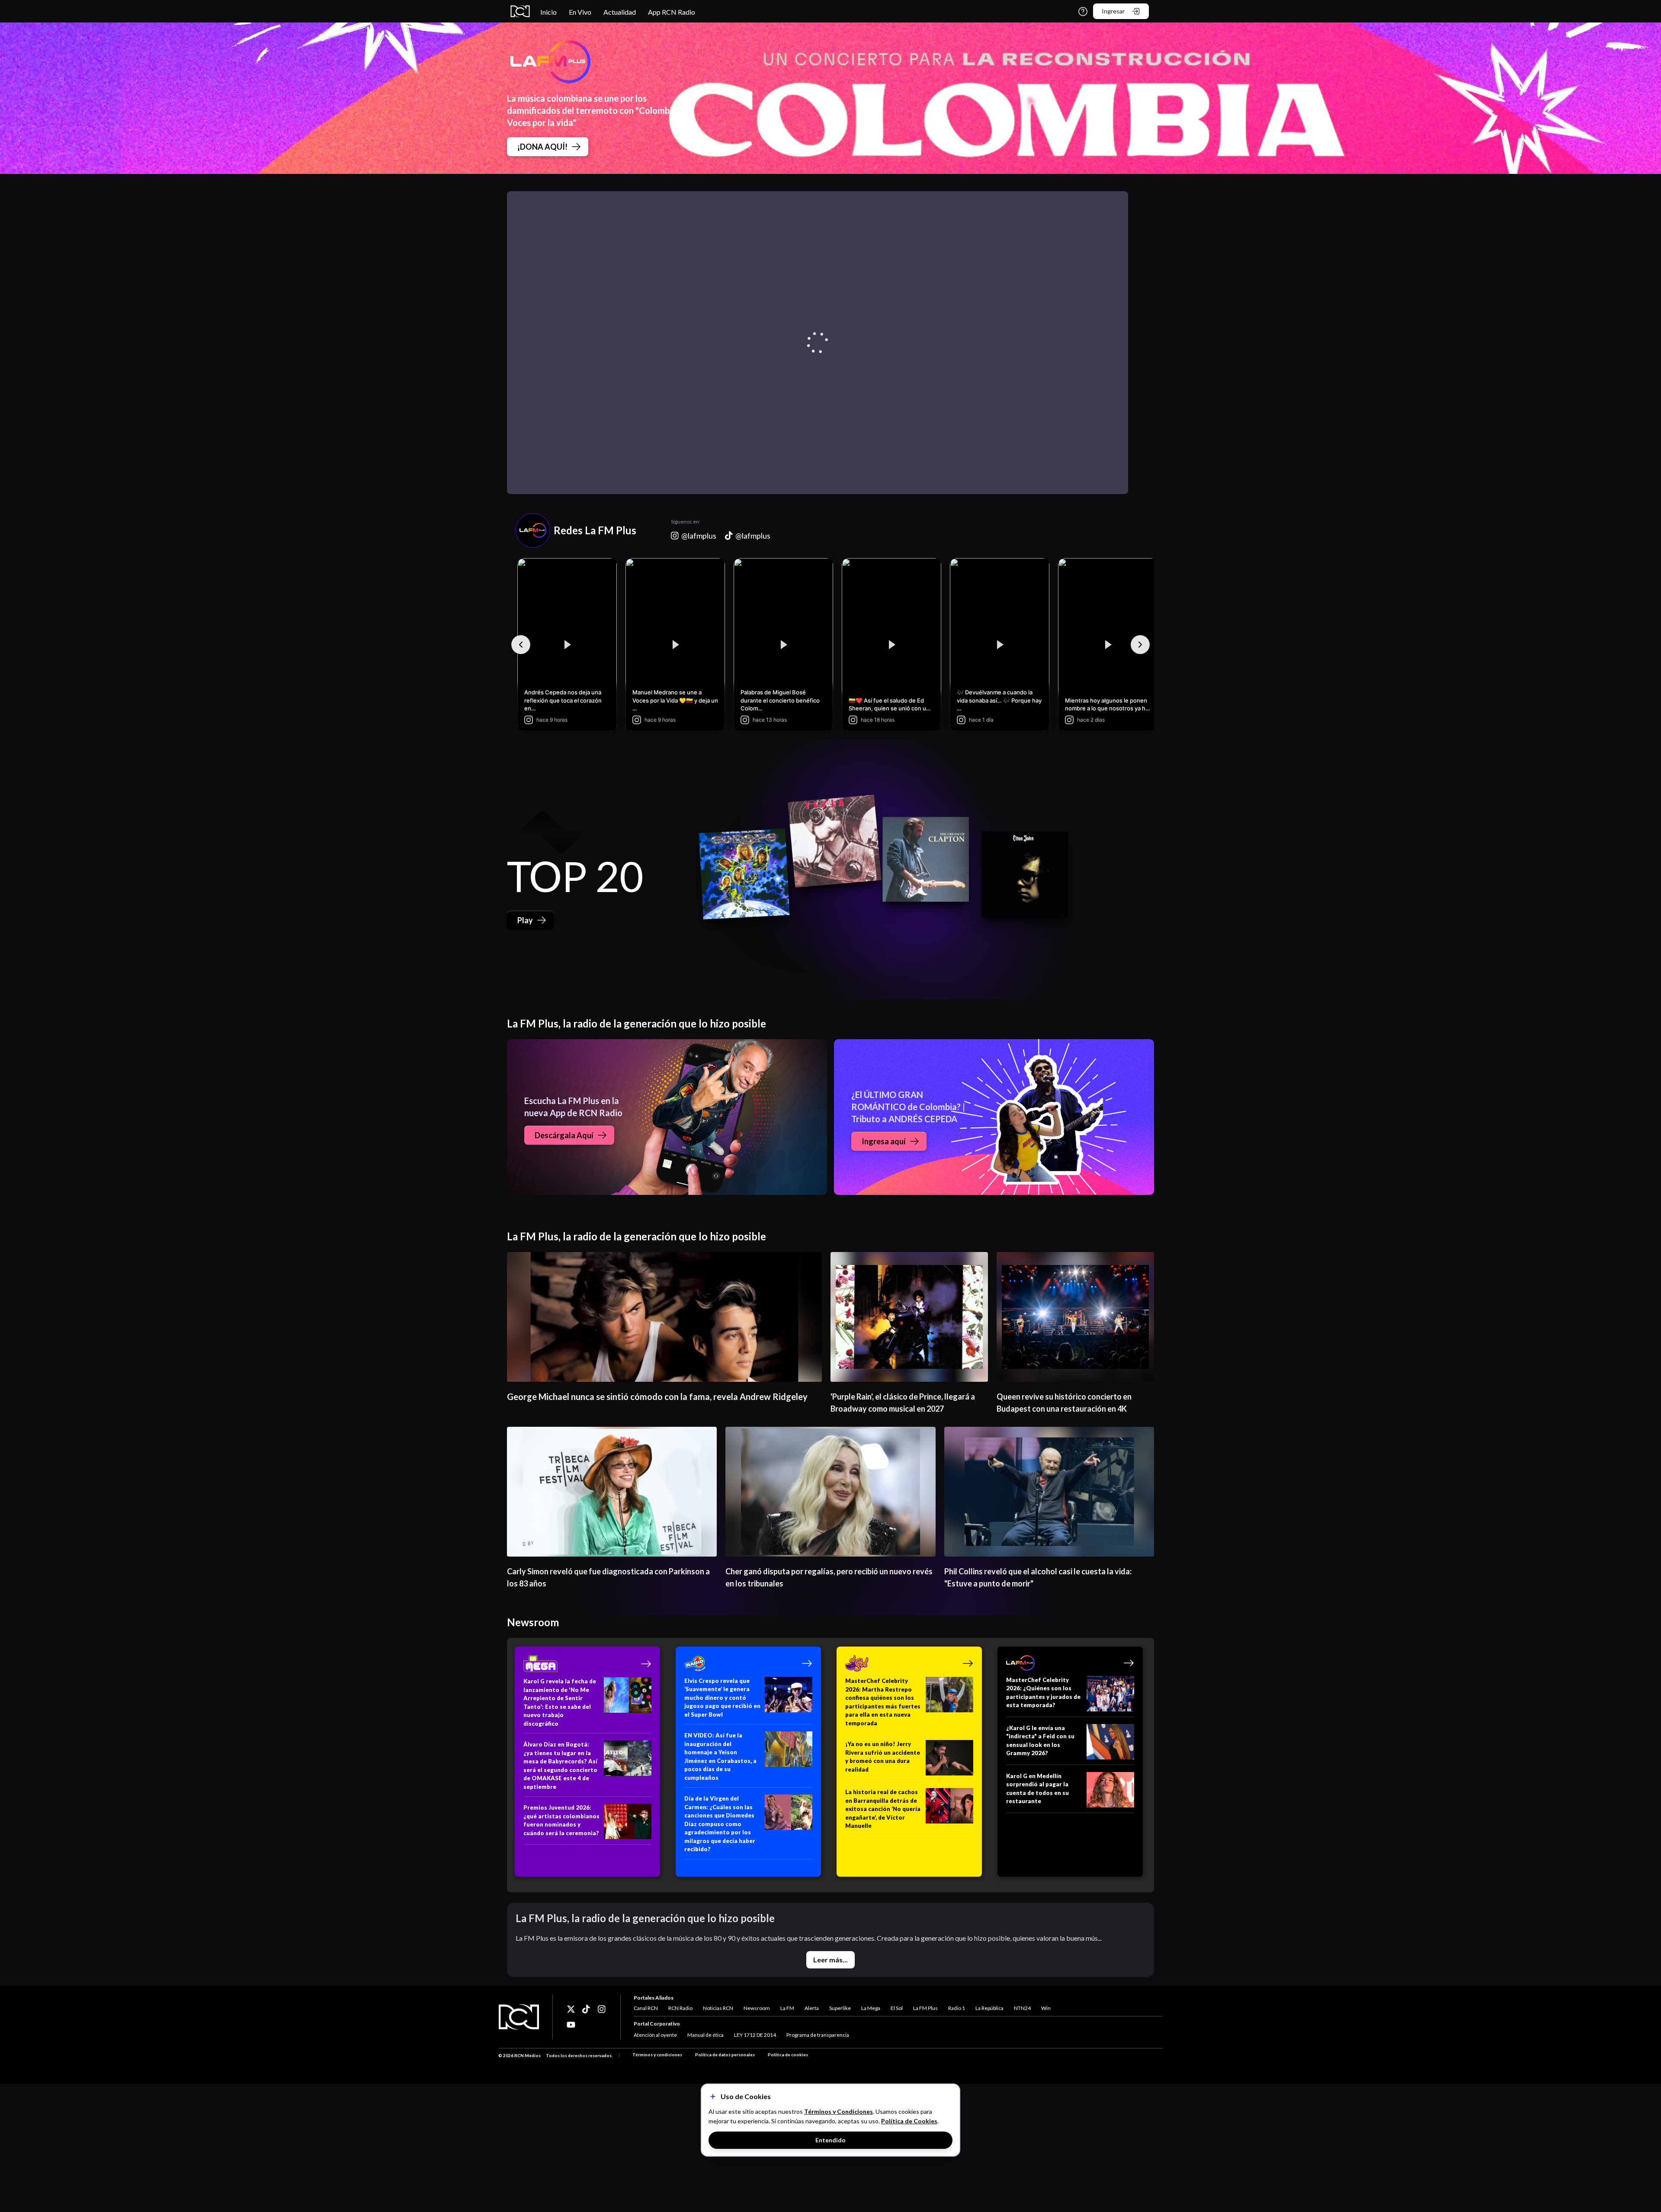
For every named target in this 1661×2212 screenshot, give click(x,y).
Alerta (812, 2008)
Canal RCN (646, 2008)
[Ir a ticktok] (571, 2009)
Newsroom (757, 2008)
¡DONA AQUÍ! (542, 147)
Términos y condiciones (657, 2055)
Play (525, 920)
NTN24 (1022, 2008)
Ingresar (1113, 11)
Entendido (830, 2140)
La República (989, 2008)
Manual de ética (705, 2035)
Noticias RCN (718, 2008)
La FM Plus (925, 2008)
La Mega (871, 2008)
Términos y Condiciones (839, 2111)
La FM (787, 2008)
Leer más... (830, 1960)
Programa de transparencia (818, 2035)
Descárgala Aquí (564, 1135)
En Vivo (580, 12)
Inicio (548, 12)
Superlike (840, 2008)
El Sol (897, 2008)
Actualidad (620, 12)
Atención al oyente (655, 2035)
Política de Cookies (909, 2121)
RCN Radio (680, 2008)
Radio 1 (957, 2008)
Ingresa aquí (884, 1141)
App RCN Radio (672, 12)
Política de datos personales (725, 2055)
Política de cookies (788, 2055)
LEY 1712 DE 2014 (755, 2035)
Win (1046, 2008)
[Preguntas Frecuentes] (1083, 11)
